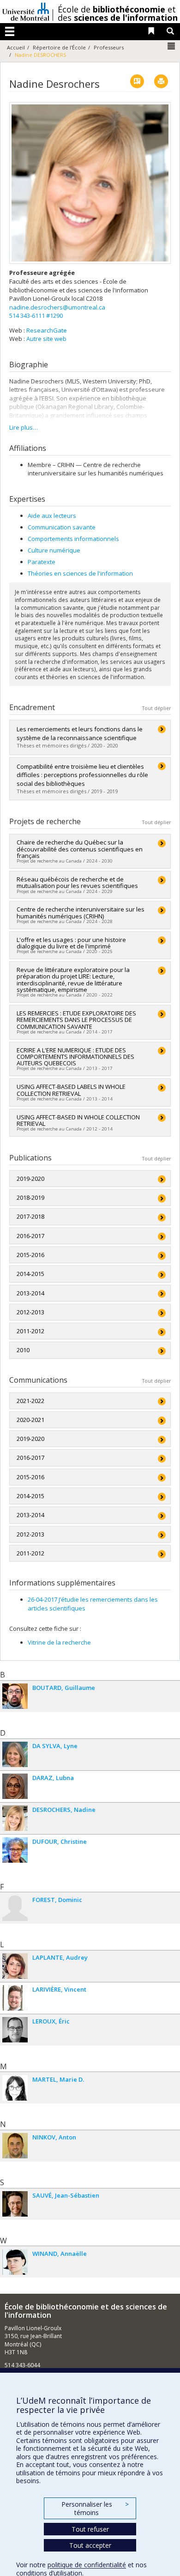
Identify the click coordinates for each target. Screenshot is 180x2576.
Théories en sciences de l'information (80, 573)
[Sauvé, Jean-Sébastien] (15, 2204)
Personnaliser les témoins (95, 2508)
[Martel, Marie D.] (15, 2088)
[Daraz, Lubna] (15, 1786)
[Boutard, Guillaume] (15, 1696)
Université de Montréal (26, 12)
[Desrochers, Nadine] (15, 1818)
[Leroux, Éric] (15, 2030)
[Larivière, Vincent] (15, 1998)
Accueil (16, 47)
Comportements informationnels (73, 539)
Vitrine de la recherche (59, 1642)
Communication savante (62, 527)
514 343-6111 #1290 (36, 316)
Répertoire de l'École (59, 47)
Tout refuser (90, 2529)
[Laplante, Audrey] (15, 1966)
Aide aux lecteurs (52, 516)
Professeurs (109, 47)
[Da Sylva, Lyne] (15, 1754)
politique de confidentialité (87, 2565)
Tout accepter (90, 2545)
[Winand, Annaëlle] (15, 2262)
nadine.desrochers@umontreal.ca (57, 307)
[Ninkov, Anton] (15, 2146)
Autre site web (46, 339)
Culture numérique (54, 550)
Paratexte (42, 562)
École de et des (118, 13)
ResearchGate (47, 330)
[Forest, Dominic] (15, 1908)
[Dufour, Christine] (15, 1850)
